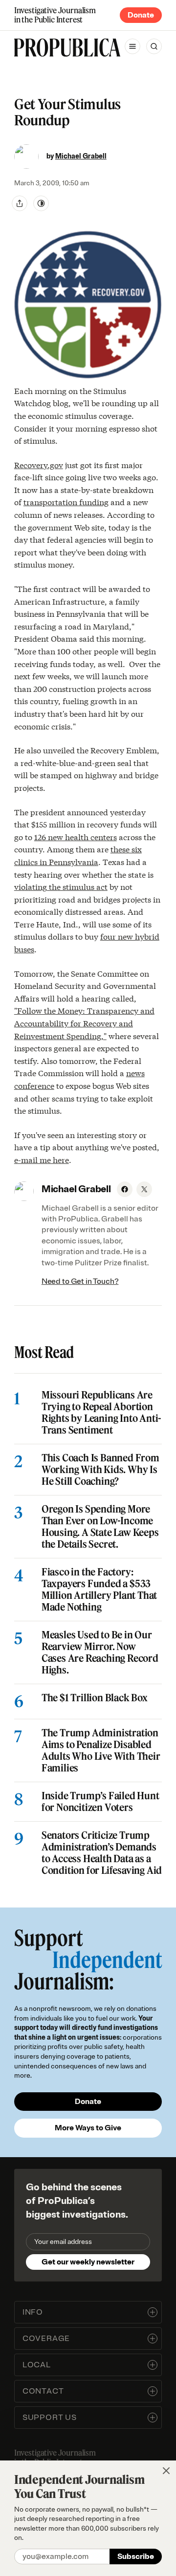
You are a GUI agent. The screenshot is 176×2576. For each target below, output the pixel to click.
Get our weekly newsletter (88, 2262)
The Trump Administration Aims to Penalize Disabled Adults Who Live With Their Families (101, 1750)
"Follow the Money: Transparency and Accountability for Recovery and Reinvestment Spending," (84, 1023)
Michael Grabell (81, 156)
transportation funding (66, 501)
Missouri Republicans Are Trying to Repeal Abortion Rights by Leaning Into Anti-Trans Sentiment (101, 1413)
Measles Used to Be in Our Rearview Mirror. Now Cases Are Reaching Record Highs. (100, 1652)
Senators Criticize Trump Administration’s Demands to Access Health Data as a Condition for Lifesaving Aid (102, 1853)
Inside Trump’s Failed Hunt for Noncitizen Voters (100, 1802)
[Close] (166, 2471)
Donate (141, 15)
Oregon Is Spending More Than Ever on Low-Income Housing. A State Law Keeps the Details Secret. (100, 1527)
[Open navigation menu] (132, 46)
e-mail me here (42, 1159)
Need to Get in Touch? (80, 1281)
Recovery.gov (39, 464)
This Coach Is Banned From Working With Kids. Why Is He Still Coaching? (100, 1470)
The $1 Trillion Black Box (95, 1698)
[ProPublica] (67, 48)
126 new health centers (76, 836)
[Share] (20, 203)
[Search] (154, 46)
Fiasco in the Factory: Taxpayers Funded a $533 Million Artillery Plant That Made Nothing (99, 1590)
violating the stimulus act (61, 886)
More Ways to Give (88, 2128)
